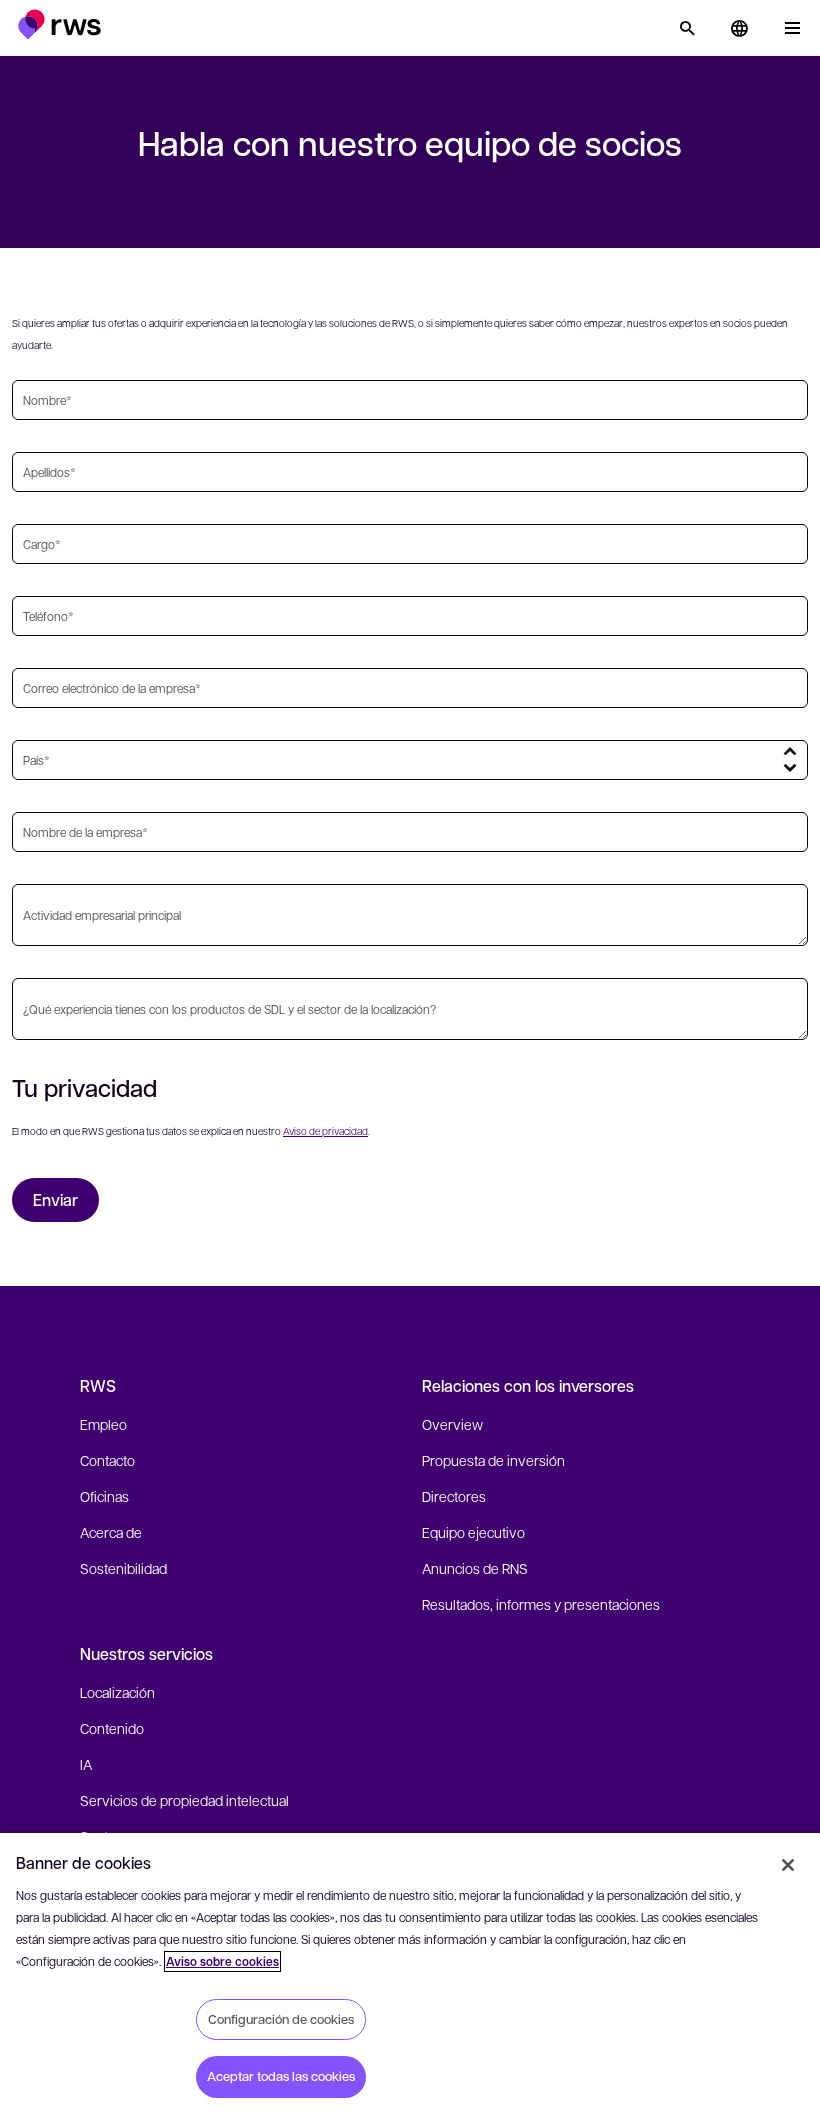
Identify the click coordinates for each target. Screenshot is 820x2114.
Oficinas (104, 1496)
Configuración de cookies (281, 2019)
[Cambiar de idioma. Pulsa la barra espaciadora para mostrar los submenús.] (739, 28)
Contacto (107, 1460)
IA (86, 1764)
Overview (452, 1424)
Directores (454, 1496)
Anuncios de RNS (475, 1568)
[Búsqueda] (687, 28)
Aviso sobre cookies (222, 1961)
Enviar (55, 1199)
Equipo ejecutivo (473, 1532)
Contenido (112, 1728)
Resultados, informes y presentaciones (541, 1604)
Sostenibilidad (123, 1568)
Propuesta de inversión (493, 1460)
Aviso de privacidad (325, 1130)
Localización (117, 1692)
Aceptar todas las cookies (281, 2076)
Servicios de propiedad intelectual (184, 1800)
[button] (59, 24)
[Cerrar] (788, 1865)
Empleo (103, 1424)
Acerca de (111, 1532)
